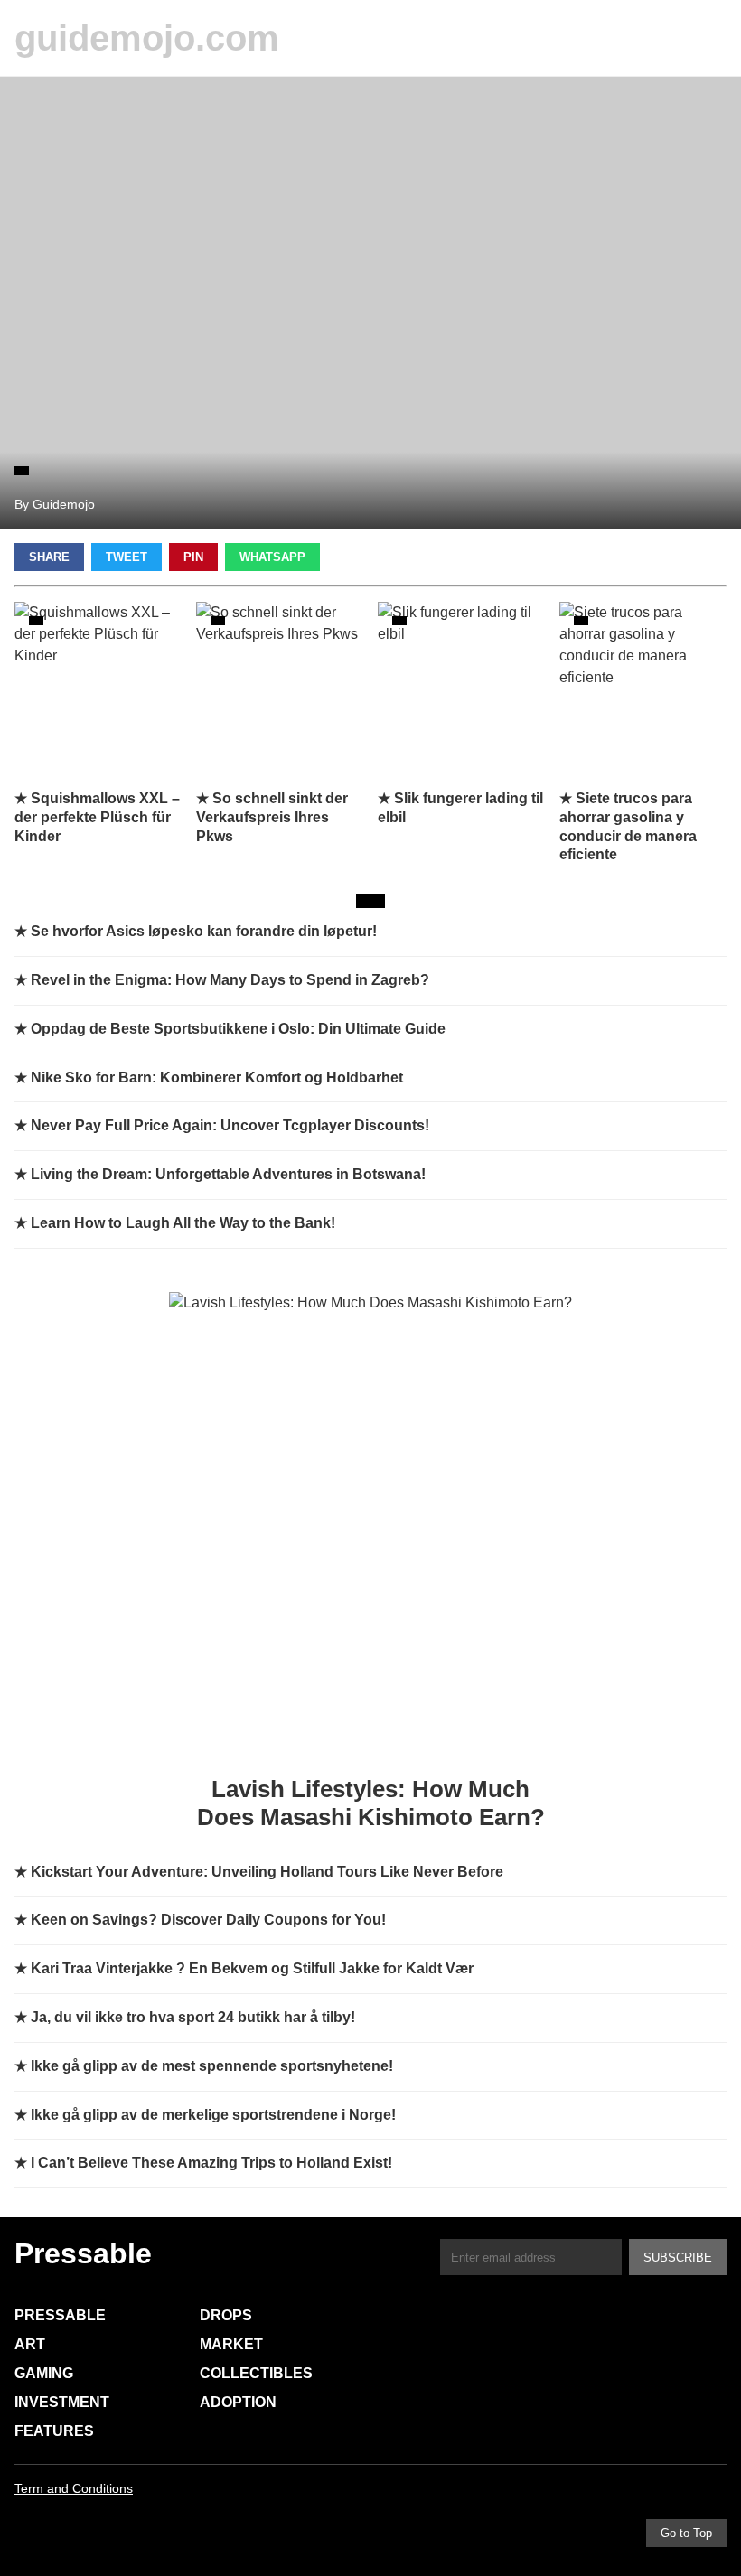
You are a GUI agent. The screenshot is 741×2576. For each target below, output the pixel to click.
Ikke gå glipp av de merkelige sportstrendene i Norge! (213, 2115)
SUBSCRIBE (678, 2258)
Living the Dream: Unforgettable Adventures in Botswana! (228, 1174)
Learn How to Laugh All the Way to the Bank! (183, 1223)
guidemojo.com (147, 38)
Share (49, 557)
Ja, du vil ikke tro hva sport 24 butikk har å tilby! (193, 2017)
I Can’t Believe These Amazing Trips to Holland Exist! (211, 2163)
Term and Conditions (74, 2488)
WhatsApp (272, 557)
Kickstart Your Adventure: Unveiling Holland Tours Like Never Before (267, 1872)
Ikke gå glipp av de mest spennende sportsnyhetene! (212, 2066)
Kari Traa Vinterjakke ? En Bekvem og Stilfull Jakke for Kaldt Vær (252, 1968)
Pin (193, 557)
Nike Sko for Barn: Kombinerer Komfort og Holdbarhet (217, 1077)
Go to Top (686, 2533)
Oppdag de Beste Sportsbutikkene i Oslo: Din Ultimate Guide (238, 1029)
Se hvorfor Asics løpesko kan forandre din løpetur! (204, 931)
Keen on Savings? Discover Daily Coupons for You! (208, 1920)
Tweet (127, 557)
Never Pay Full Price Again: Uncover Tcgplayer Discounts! (230, 1125)
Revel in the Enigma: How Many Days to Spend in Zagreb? (230, 980)
